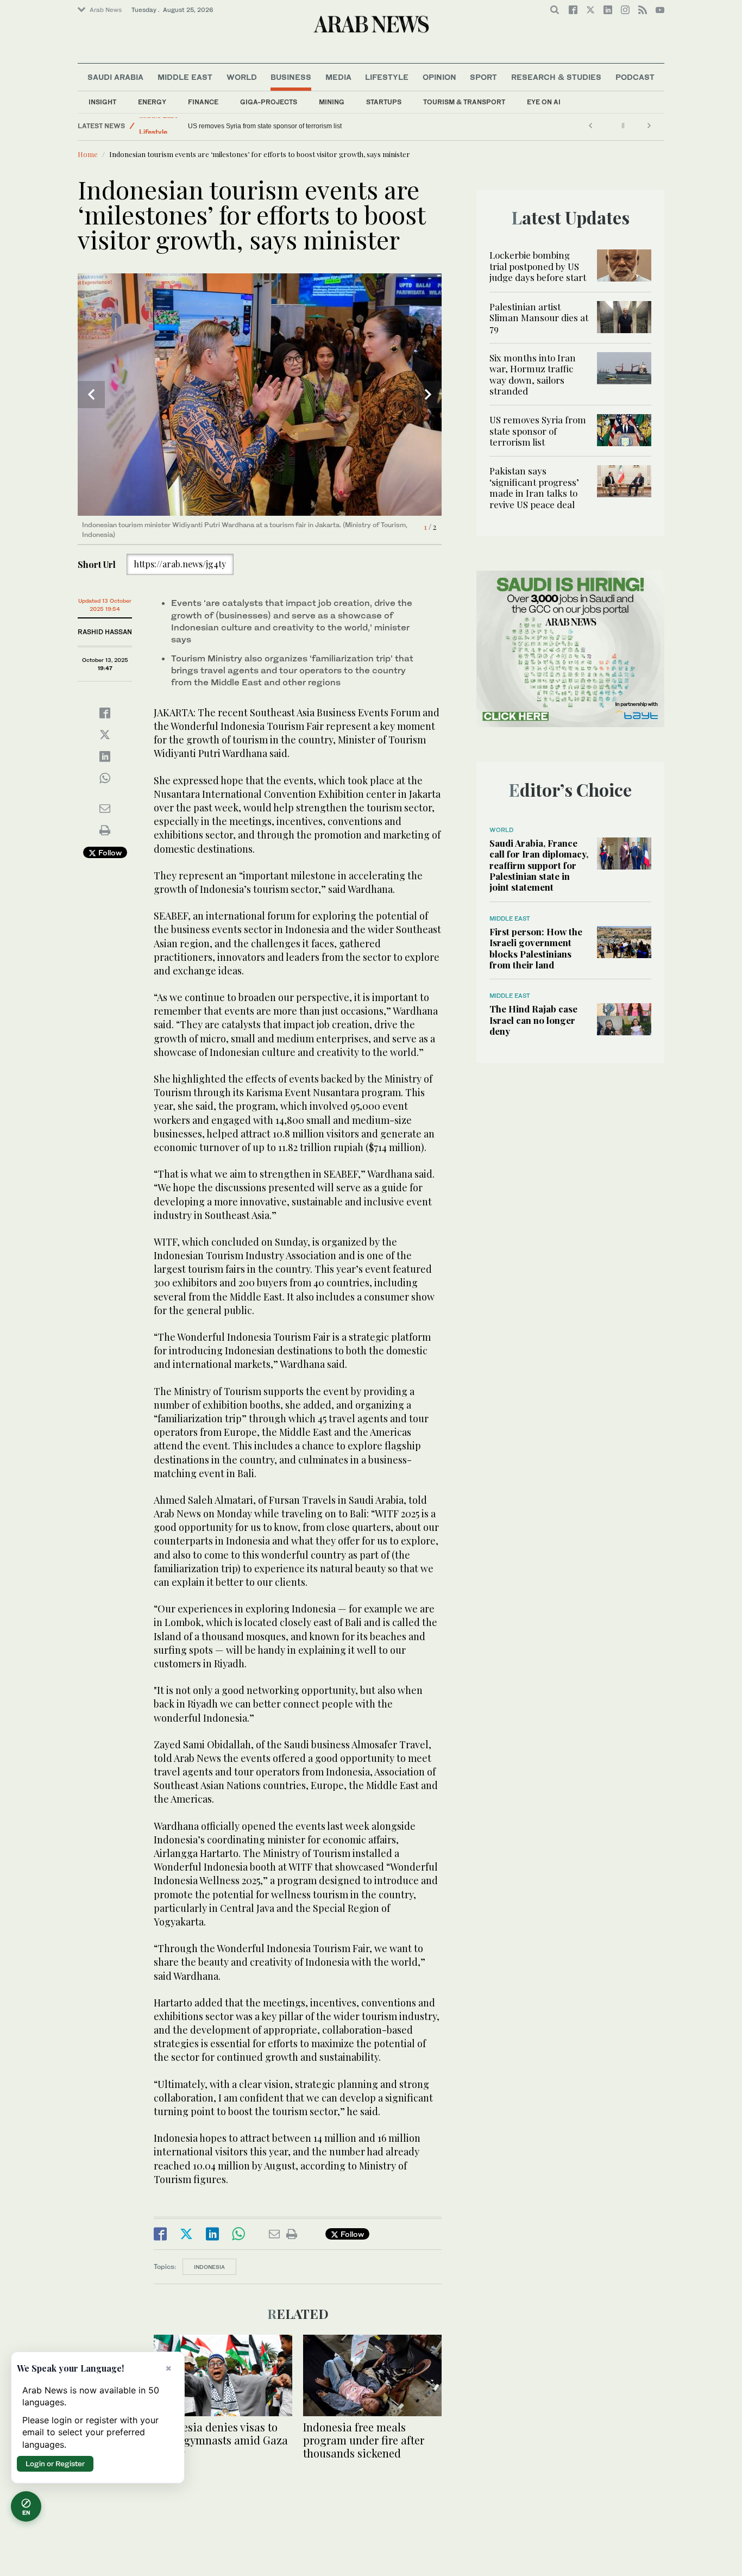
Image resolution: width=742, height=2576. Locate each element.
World (242, 77)
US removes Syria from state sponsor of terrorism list (538, 431)
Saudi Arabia (115, 77)
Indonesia (209, 2267)
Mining (332, 102)
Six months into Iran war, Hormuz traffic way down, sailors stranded (533, 374)
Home (88, 154)
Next (428, 395)
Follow (109, 852)
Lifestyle (387, 77)
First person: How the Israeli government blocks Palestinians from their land (536, 948)
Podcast (635, 77)
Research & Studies (556, 77)
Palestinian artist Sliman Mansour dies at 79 (539, 318)
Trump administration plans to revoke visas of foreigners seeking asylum (294, 126)
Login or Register (55, 2464)
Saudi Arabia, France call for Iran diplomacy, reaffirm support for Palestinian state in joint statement (539, 865)
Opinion (439, 77)
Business (291, 77)
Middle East (185, 77)
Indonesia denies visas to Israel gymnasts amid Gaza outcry (221, 2440)
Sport (483, 77)
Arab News (106, 10)
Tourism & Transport (464, 102)
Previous (91, 395)
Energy (152, 102)
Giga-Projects (269, 102)
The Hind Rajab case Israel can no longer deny (533, 1020)
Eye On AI (544, 102)
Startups (384, 102)
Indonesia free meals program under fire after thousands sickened (364, 2440)
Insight (102, 102)
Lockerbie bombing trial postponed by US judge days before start (538, 266)
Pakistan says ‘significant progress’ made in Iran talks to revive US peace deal (534, 487)
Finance (203, 102)
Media (338, 77)
